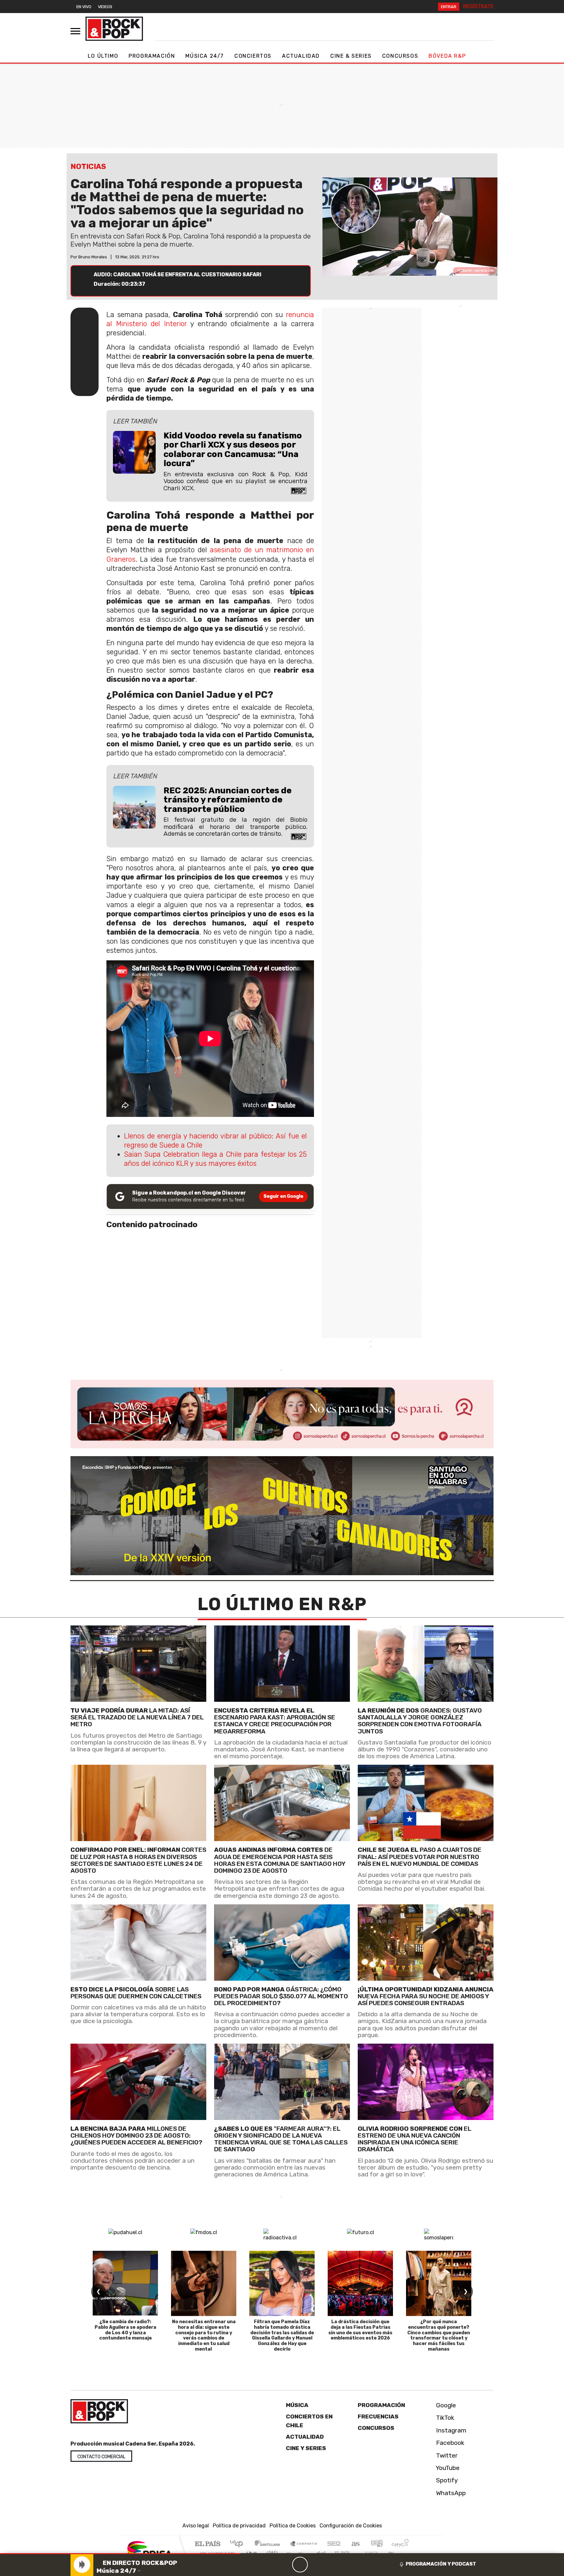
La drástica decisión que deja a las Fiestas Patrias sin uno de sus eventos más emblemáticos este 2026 (360, 2330)
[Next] (331, 2565)
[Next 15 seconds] (316, 2565)
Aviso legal (196, 2526)
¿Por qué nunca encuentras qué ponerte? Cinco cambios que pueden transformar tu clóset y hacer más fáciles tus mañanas (439, 2335)
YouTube (447, 2468)
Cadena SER (334, 2544)
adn (376, 2544)
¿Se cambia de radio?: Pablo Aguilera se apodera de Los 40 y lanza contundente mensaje (125, 2330)
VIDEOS (105, 7)
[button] (120, 2554)
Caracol (400, 2544)
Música (297, 2405)
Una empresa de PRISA (149, 2549)
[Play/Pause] (300, 2565)
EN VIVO (84, 7)
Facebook (449, 2443)
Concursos (400, 56)
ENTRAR (449, 7)
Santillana (269, 2544)
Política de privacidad (239, 2526)
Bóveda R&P (447, 56)
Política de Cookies (293, 2526)
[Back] (269, 2565)
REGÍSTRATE (478, 6)
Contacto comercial (101, 2457)
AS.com (355, 2544)
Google (445, 2405)
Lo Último (103, 56)
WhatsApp (450, 2493)
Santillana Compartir (304, 2544)
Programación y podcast (441, 2564)
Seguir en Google (283, 1196)
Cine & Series (351, 56)
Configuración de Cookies (351, 2526)
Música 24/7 (205, 56)
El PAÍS (207, 2544)
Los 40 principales (239, 2544)
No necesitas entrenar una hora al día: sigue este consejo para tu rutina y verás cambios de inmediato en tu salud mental (204, 2335)
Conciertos (253, 56)
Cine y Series (306, 2448)
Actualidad (301, 56)
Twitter (446, 2455)
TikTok (444, 2418)
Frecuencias (378, 2416)
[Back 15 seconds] (284, 2565)
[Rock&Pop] (114, 29)
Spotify (446, 2480)
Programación (152, 56)
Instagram (450, 2430)
